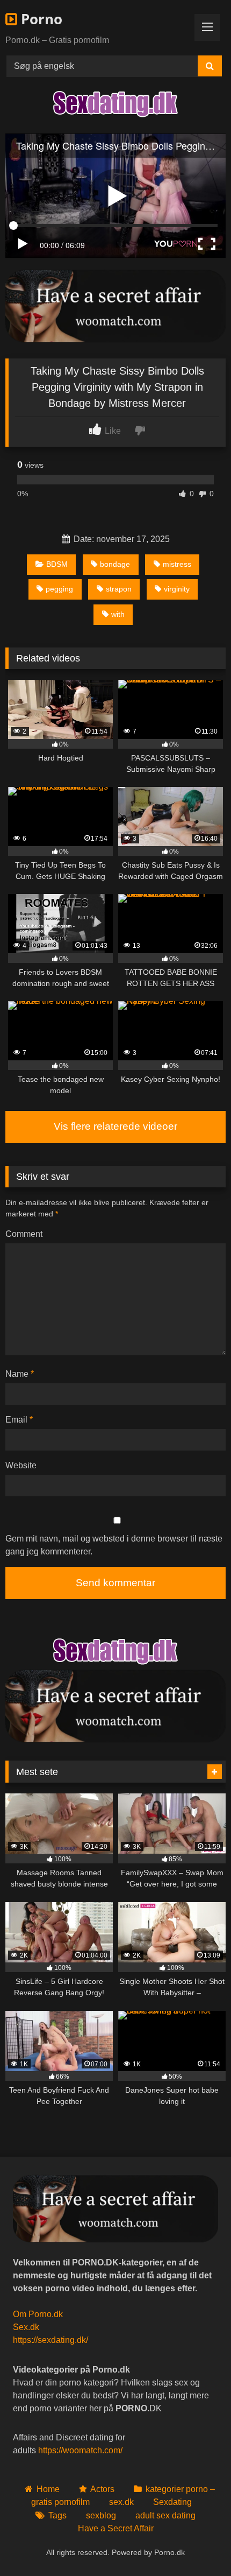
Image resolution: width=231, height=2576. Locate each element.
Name (20, 1374)
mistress (177, 564)
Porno (40, 19)
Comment (24, 1234)
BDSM (57, 564)
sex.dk (121, 2502)
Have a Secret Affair (116, 2528)
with (118, 614)
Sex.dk (26, 2327)
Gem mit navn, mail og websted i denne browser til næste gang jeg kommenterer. (114, 1545)
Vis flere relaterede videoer (115, 1126)
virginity (177, 589)
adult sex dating (165, 2515)
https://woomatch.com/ (80, 2450)
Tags (57, 2515)
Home (48, 2489)
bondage (115, 564)
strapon (119, 589)
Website (21, 1465)
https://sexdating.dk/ (50, 2340)
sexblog (101, 2515)
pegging (59, 589)
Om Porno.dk (38, 2314)
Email (19, 1420)
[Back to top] (198, 2544)
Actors (102, 2489)
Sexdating (172, 2502)
